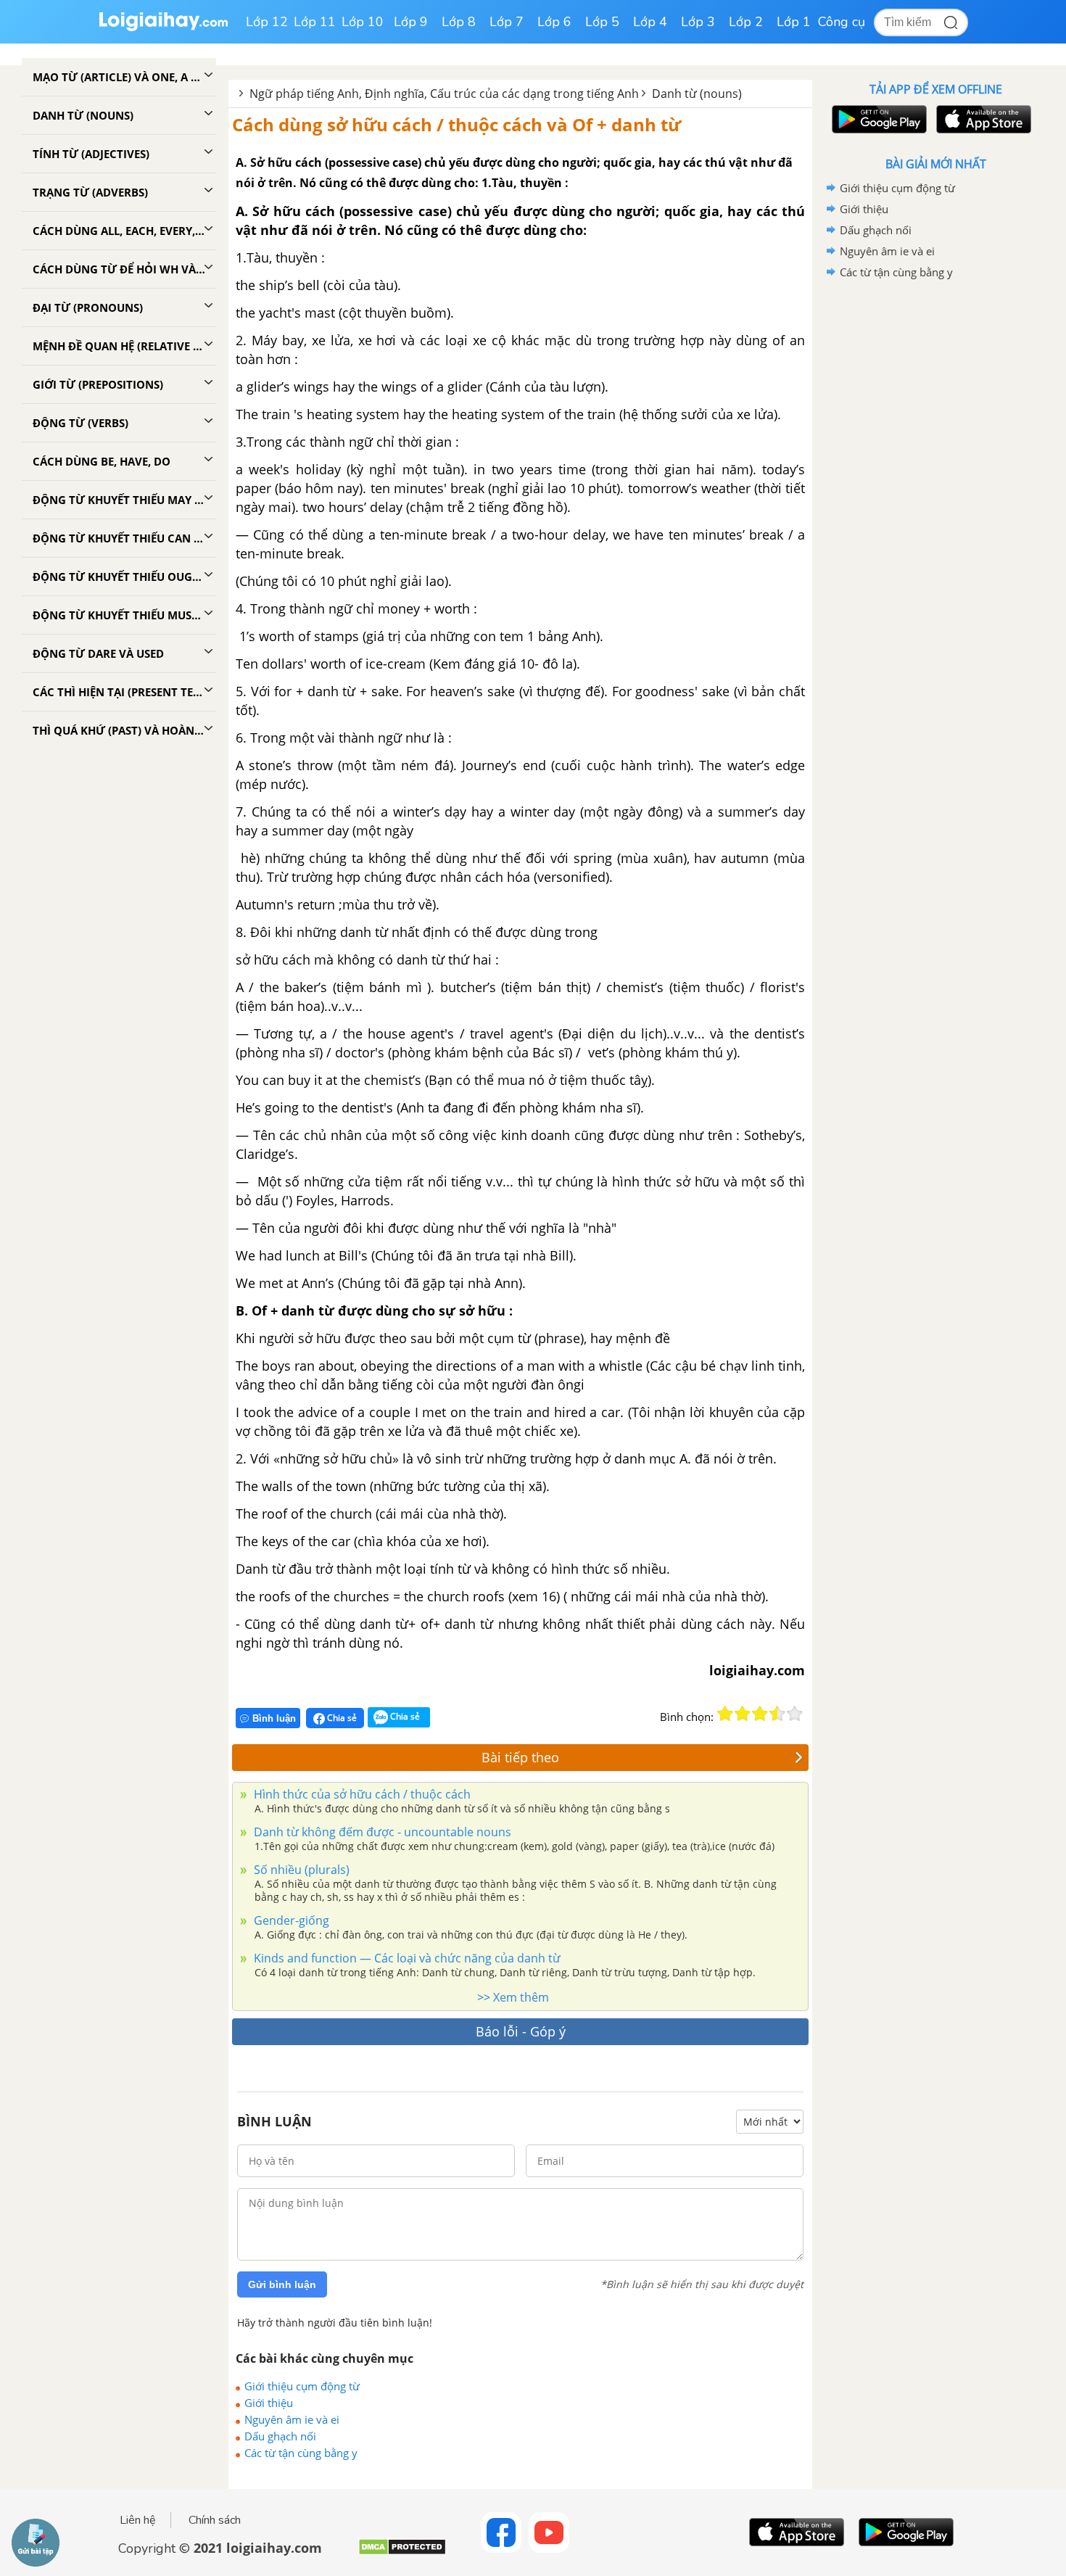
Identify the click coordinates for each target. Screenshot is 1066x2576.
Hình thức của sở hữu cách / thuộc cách (361, 1794)
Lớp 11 (315, 22)
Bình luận (274, 1718)
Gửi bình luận (282, 2284)
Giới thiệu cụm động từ (302, 2386)
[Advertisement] (935, 513)
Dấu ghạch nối (280, 2436)
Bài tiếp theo (520, 1757)
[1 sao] (725, 1714)
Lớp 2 (746, 22)
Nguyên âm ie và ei (292, 2419)
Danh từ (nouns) (697, 94)
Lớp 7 (507, 22)
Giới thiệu (269, 2403)
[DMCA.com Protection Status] (402, 2552)
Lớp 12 (267, 22)
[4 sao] (777, 1714)
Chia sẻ (341, 1718)
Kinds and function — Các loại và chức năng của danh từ (406, 1958)
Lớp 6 (554, 22)
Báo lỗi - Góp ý (521, 2031)
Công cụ (842, 22)
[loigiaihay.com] (163, 28)
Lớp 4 (650, 22)
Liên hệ (138, 2520)
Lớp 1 (794, 22)
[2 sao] (743, 1714)
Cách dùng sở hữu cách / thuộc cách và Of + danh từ (456, 124)
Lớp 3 (698, 22)
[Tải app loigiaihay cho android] (877, 119)
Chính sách (215, 2520)
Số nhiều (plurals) (300, 1870)
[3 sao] (760, 1714)
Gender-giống (290, 1920)
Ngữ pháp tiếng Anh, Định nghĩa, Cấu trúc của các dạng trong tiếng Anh (444, 94)
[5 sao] (795, 1714)
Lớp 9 (411, 22)
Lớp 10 (363, 22)
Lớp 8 (459, 22)
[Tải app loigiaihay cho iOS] (982, 119)
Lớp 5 (602, 22)
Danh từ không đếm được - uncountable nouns (381, 1832)
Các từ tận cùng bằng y (301, 2453)
